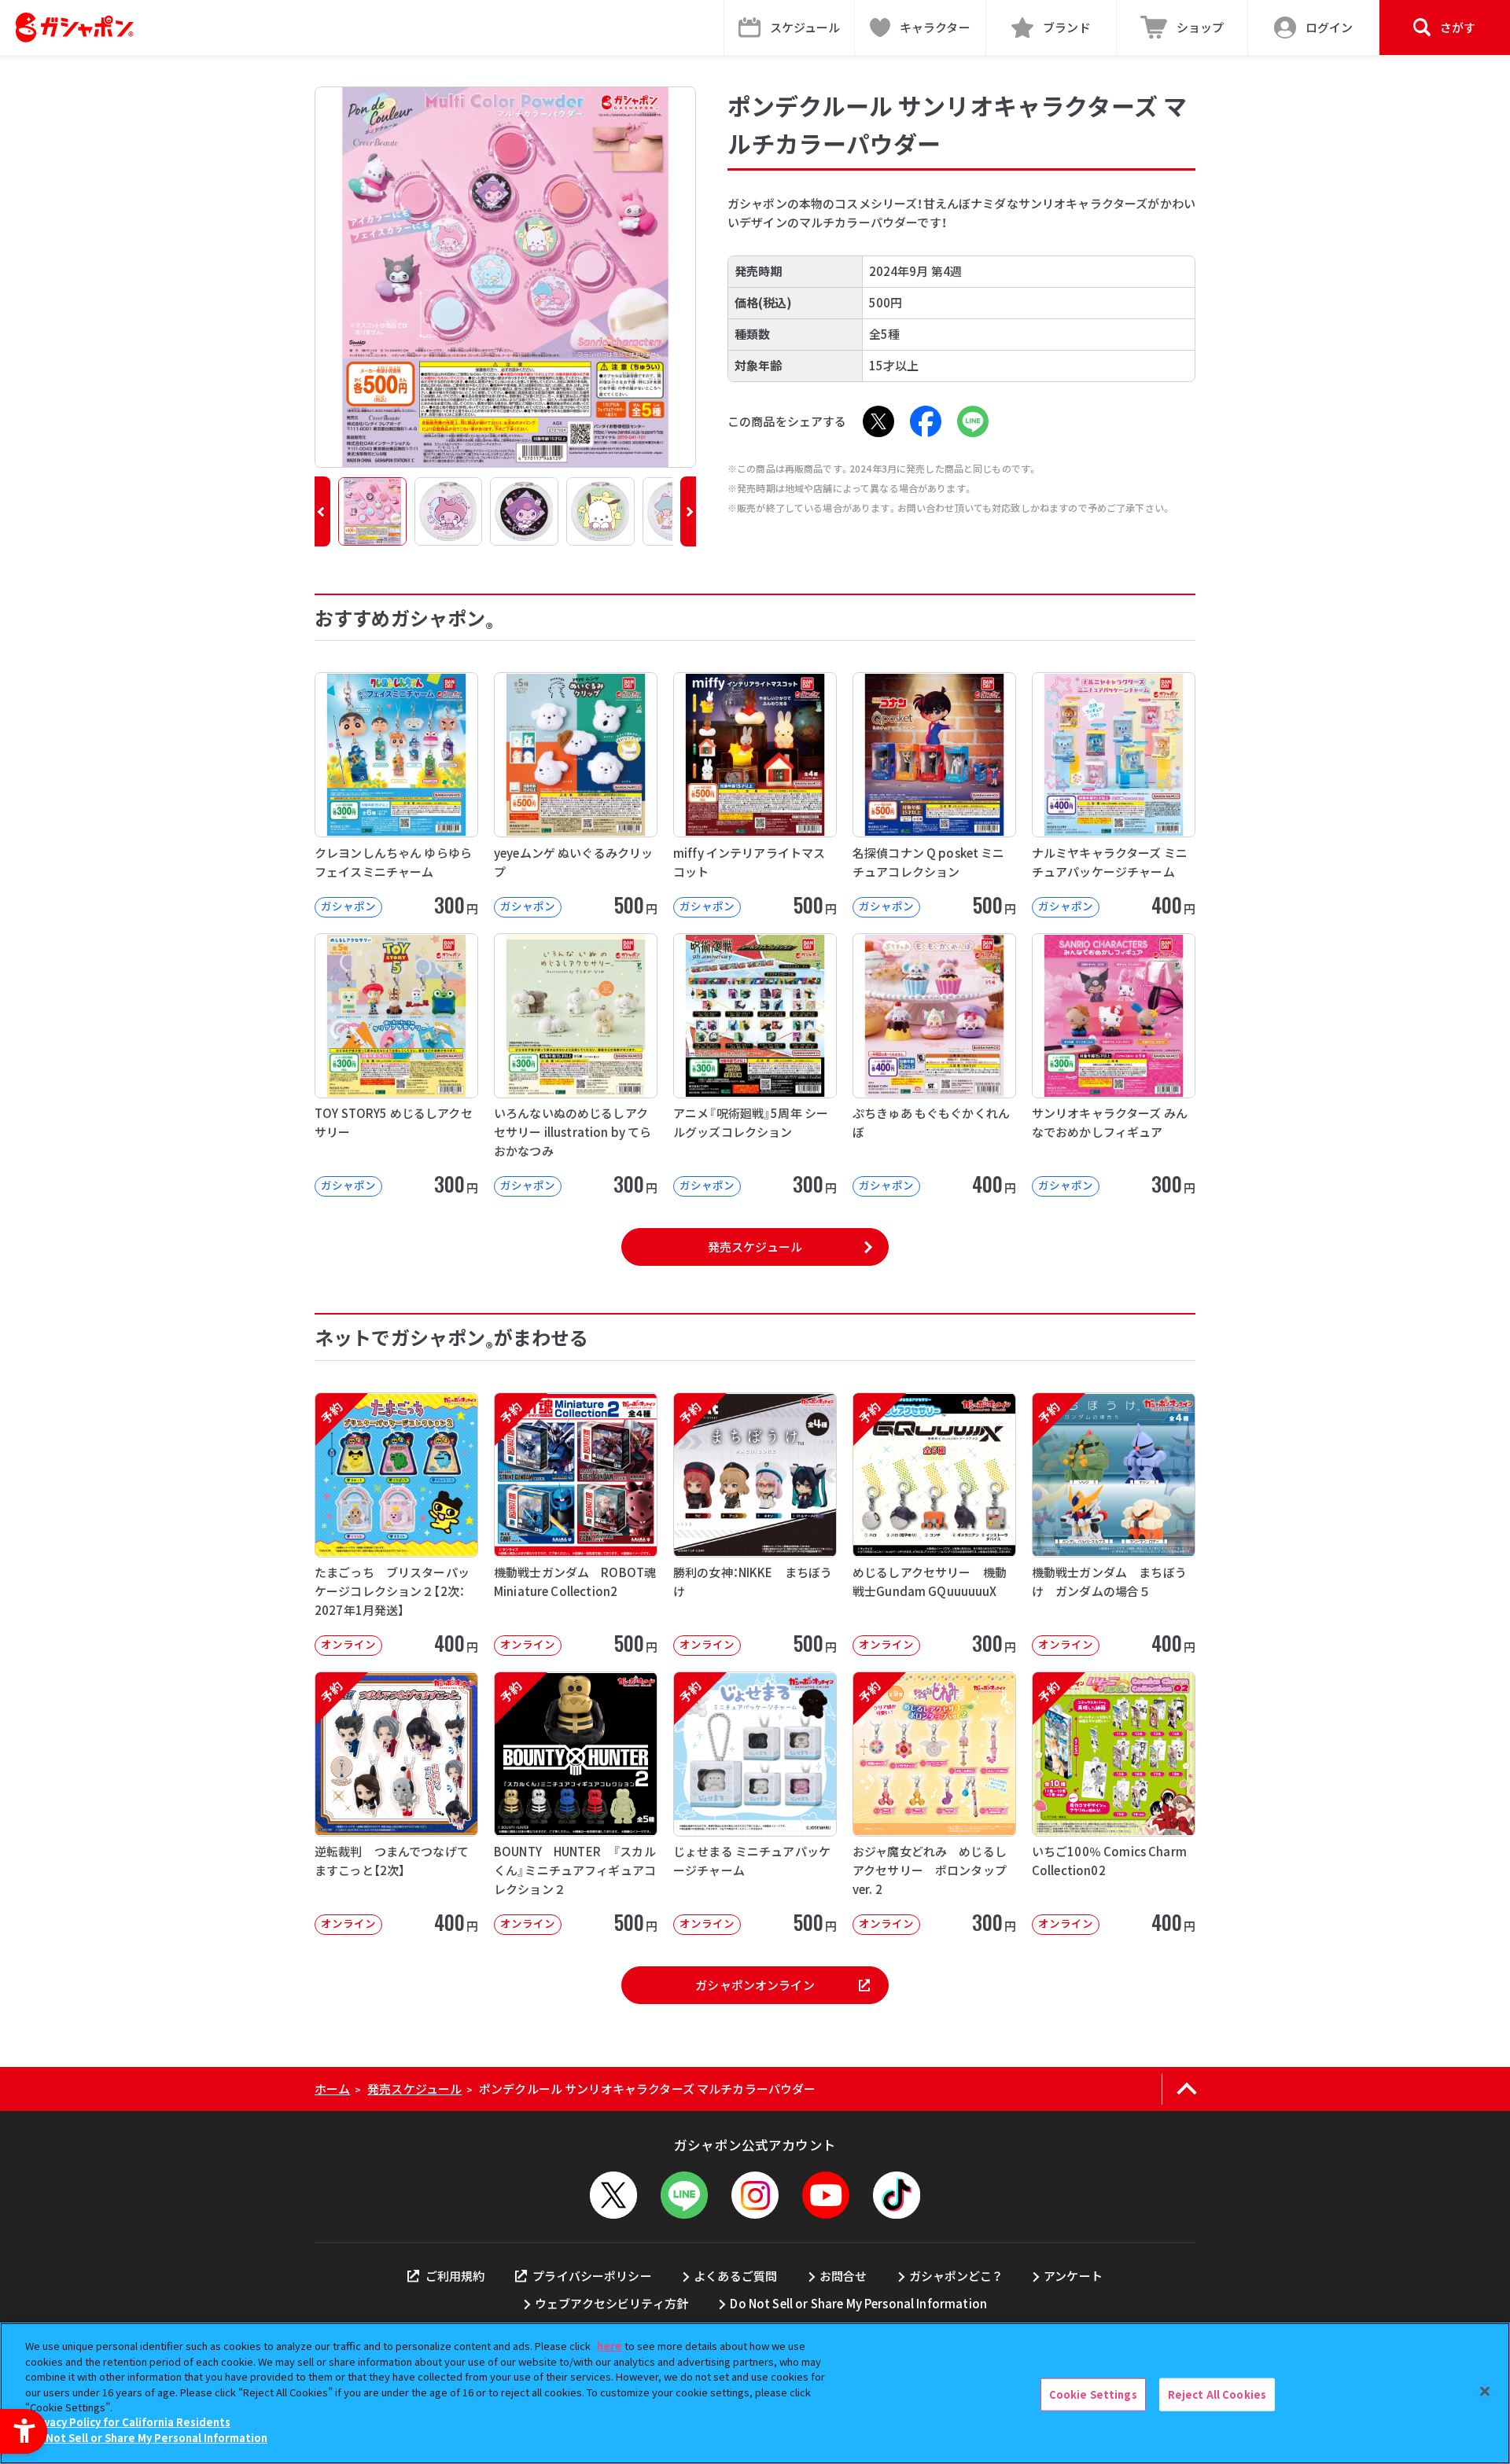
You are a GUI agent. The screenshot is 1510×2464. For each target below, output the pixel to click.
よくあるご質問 (735, 2276)
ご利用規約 (455, 2276)
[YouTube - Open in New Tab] (826, 2195)
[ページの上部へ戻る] (1186, 2089)
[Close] (1485, 2392)
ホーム (332, 2089)
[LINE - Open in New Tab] (973, 421)
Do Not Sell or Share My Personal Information (858, 2303)
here (610, 2346)
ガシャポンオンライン (755, 1985)
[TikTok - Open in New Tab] (897, 2195)
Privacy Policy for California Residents (130, 2423)
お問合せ (843, 2276)
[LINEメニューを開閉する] (684, 2195)
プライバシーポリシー (592, 2276)
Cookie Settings (1093, 2394)
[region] (755, 2393)
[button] (322, 511)
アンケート (1073, 2276)
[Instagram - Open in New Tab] (755, 2195)
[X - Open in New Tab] (878, 421)
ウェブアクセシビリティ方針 (611, 2303)
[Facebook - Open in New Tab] (926, 421)
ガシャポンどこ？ (956, 2276)
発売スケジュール (755, 1247)
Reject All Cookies (1217, 2394)
